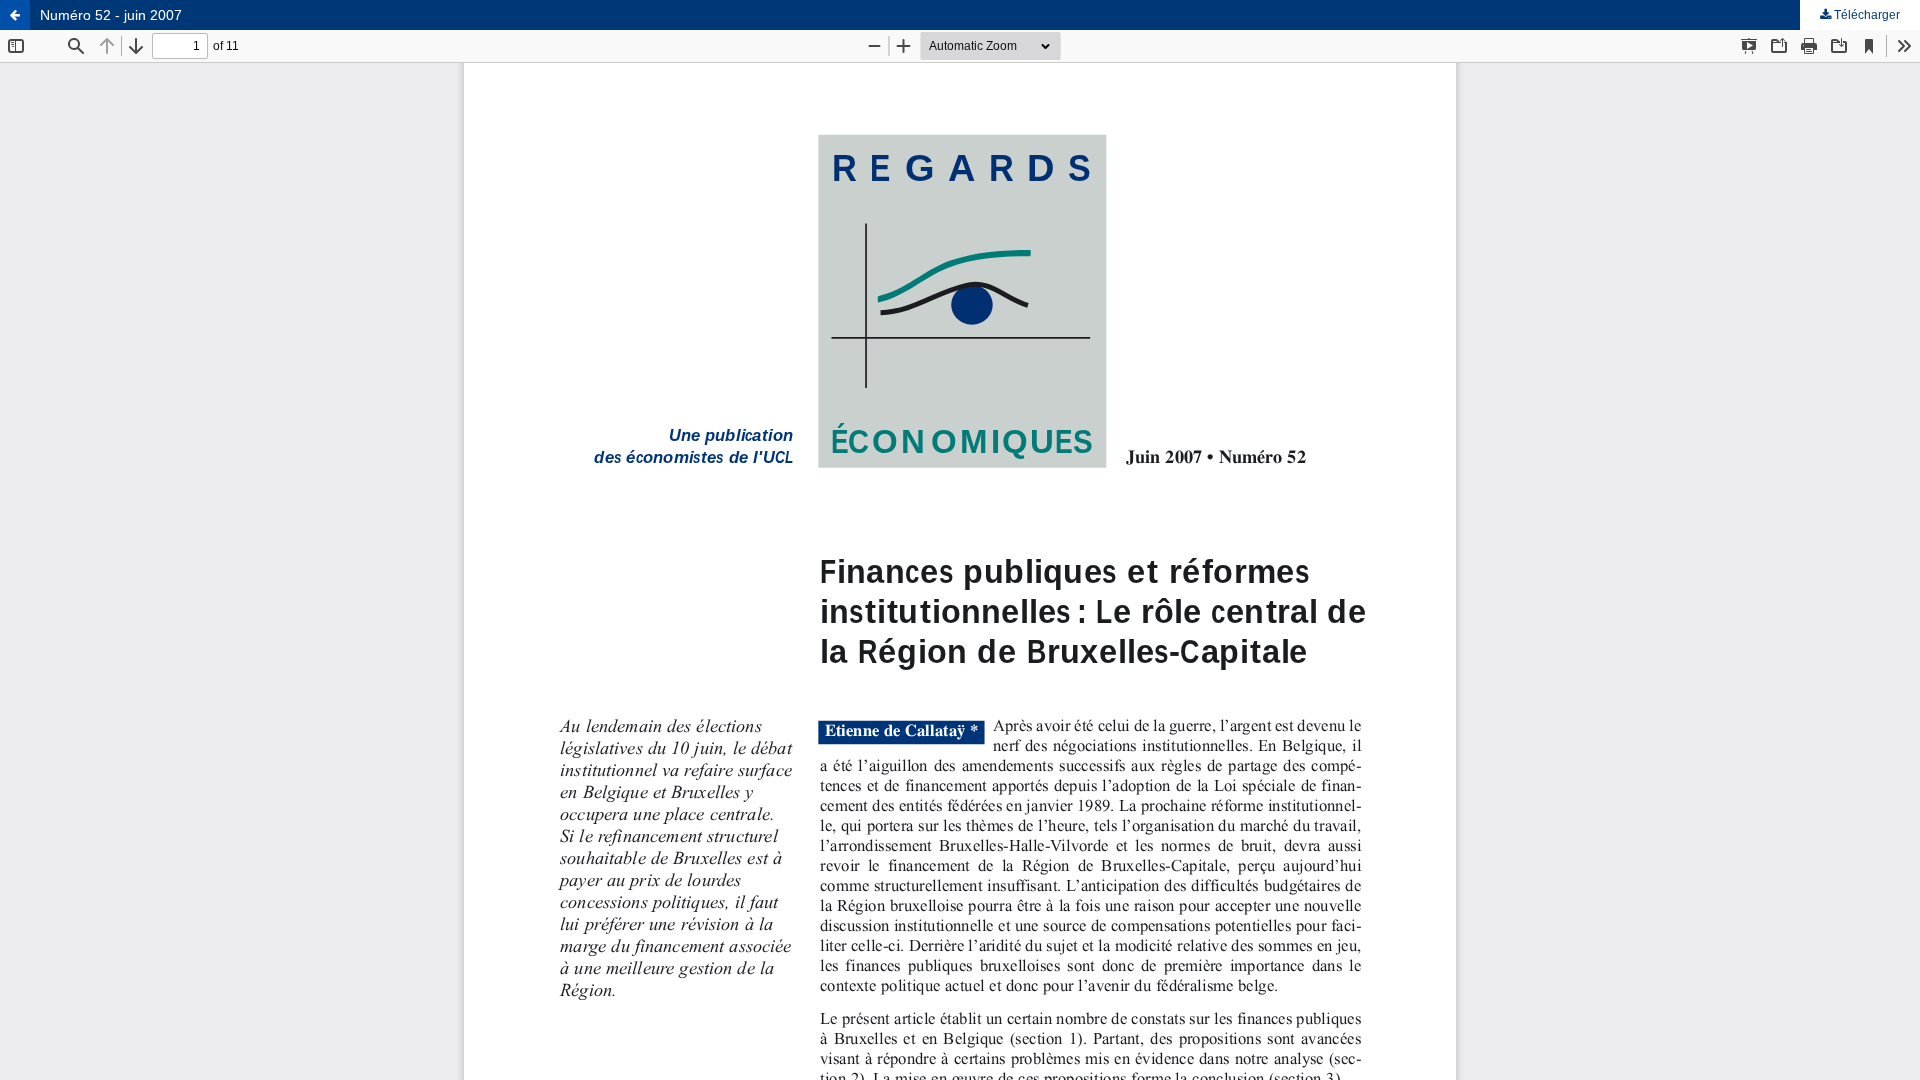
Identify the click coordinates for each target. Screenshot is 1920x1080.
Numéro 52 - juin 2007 (111, 15)
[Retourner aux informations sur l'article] (15, 15)
